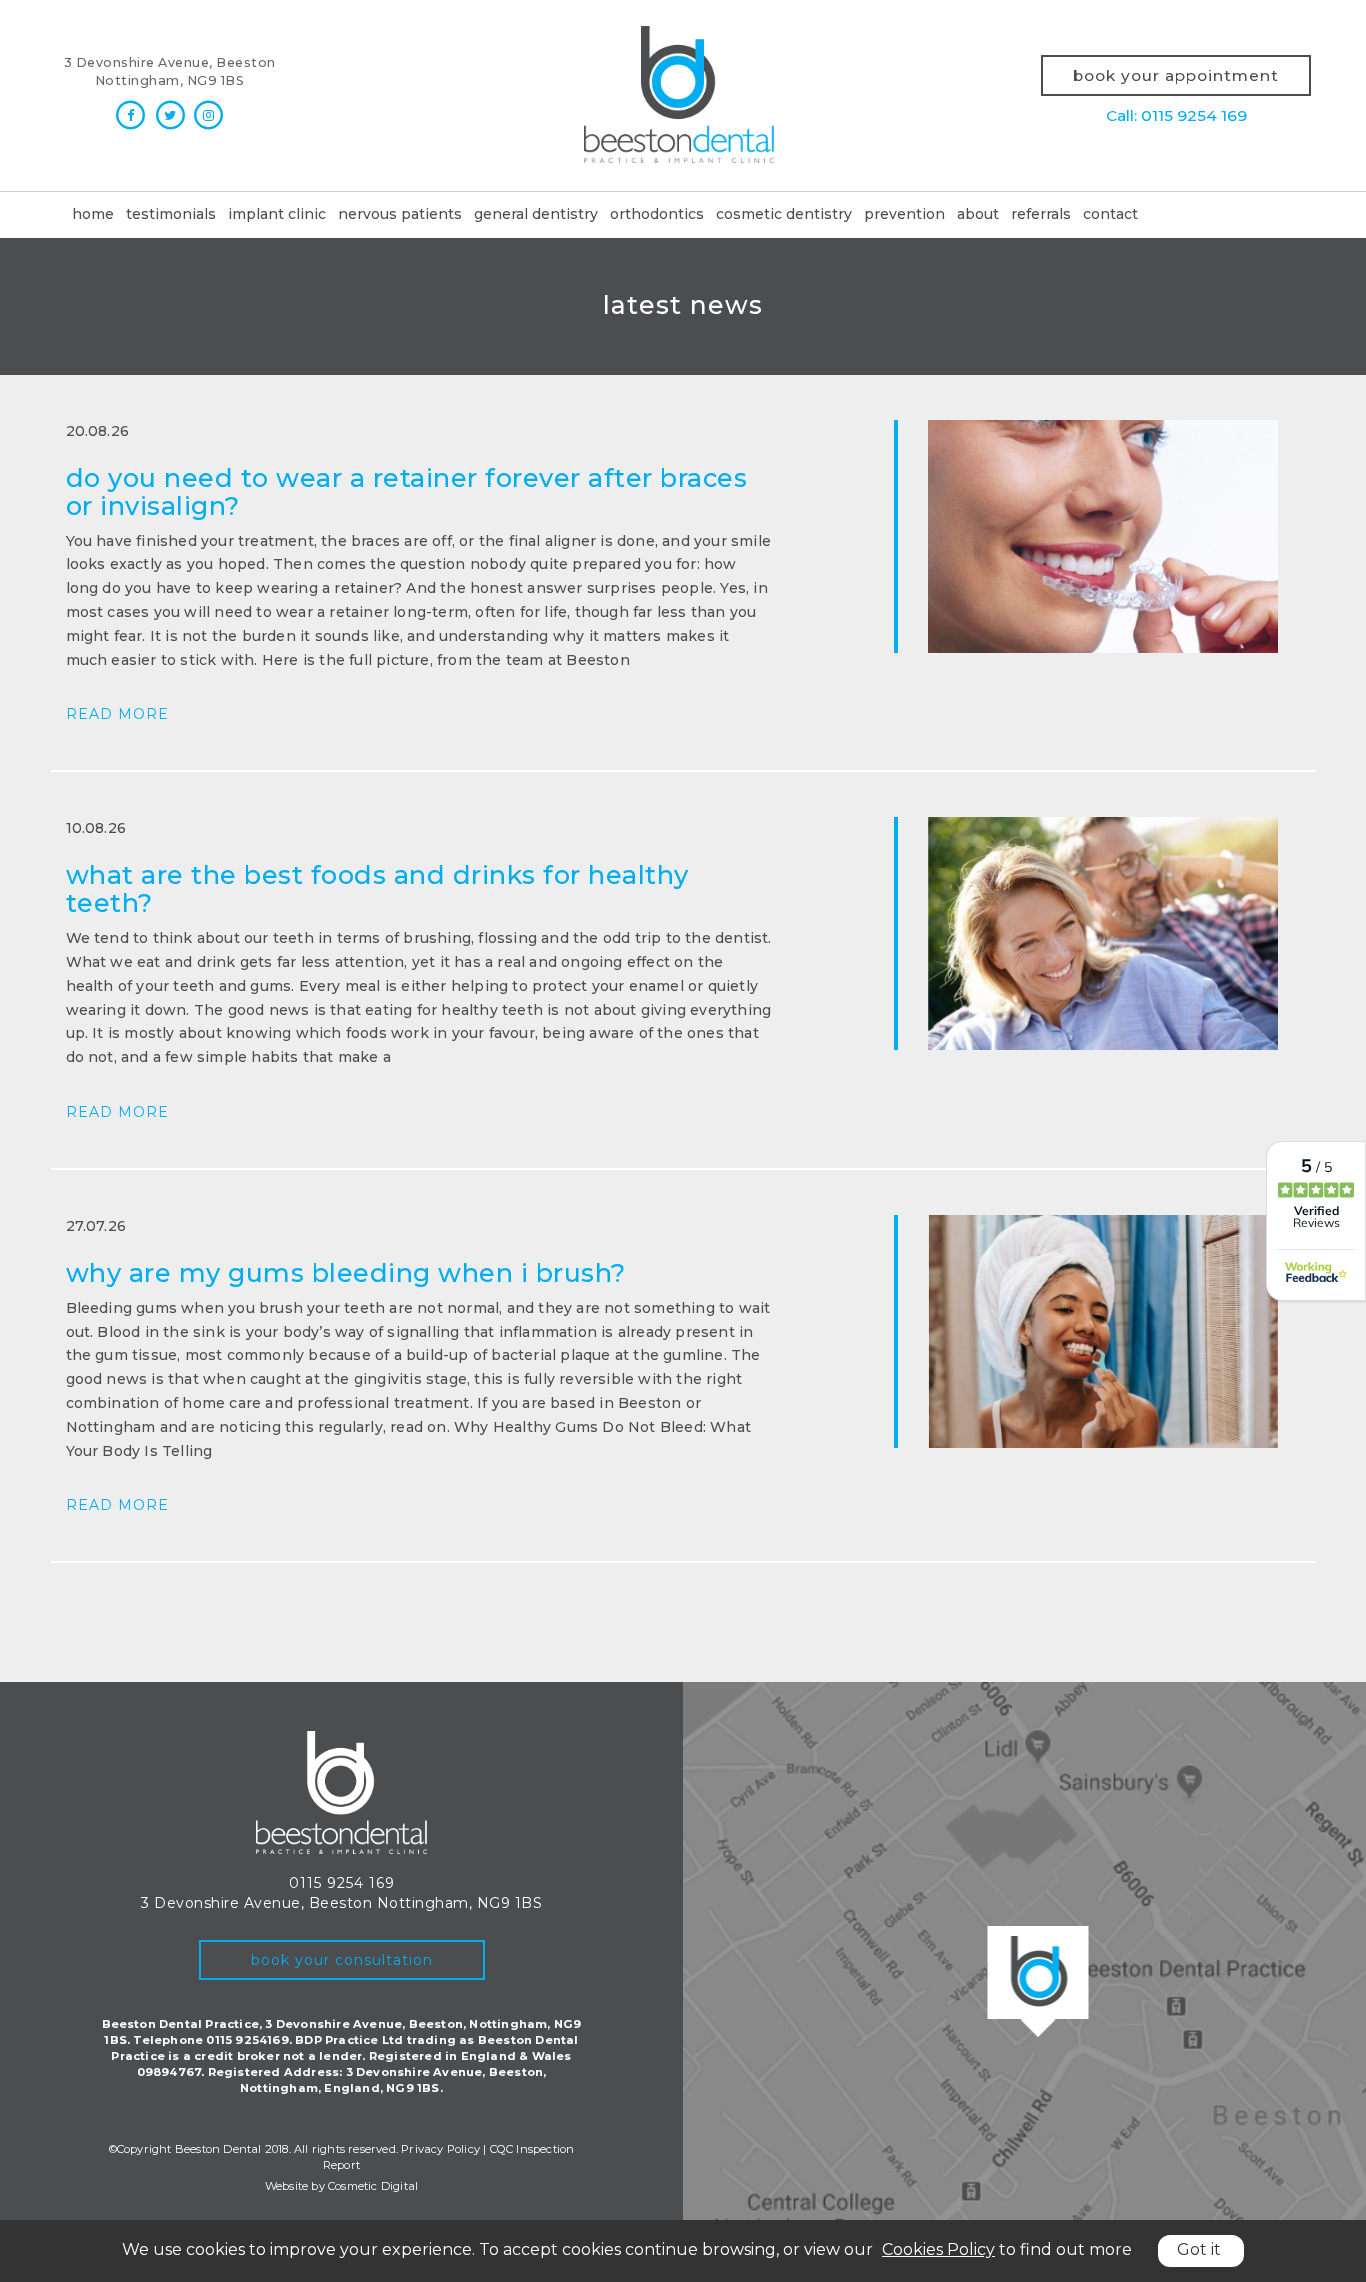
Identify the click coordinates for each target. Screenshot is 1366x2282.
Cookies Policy (938, 2249)
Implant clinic (277, 214)
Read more (117, 714)
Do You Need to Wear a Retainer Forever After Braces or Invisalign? (407, 491)
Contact (1110, 214)
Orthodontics (657, 214)
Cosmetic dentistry (784, 214)
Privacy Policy (440, 2149)
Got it (1199, 2249)
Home (93, 214)
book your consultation (342, 1960)
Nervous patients (400, 214)
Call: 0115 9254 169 (1176, 115)
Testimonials (171, 214)
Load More (683, 1610)
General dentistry (536, 214)
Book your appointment (1176, 75)
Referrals (1041, 214)
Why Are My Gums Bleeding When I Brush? (346, 1272)
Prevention (904, 214)
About (978, 214)
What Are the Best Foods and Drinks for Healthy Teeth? (377, 888)
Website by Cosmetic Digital (341, 2186)
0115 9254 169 (342, 1883)
